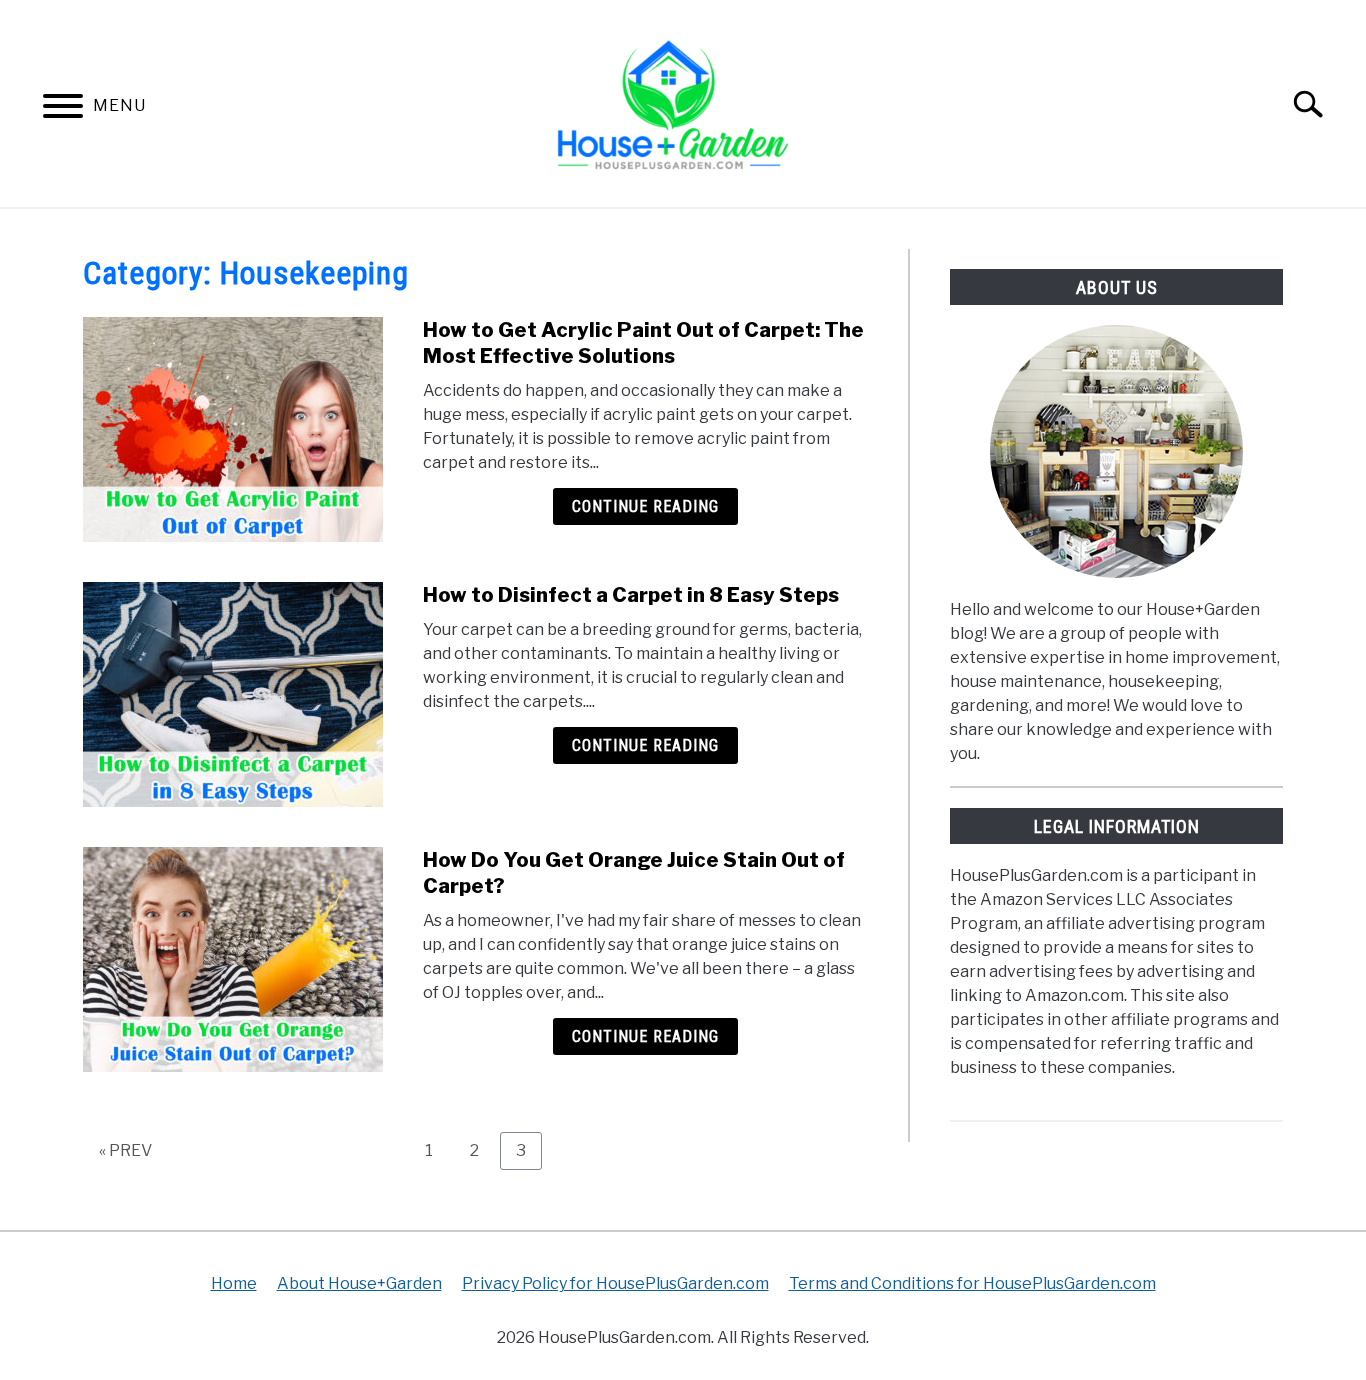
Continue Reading (645, 506)
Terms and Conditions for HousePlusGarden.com (972, 1283)
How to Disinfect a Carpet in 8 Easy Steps (631, 595)
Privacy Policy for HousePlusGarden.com (615, 1283)
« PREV (125, 1150)
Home (234, 1283)
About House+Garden (359, 1283)
